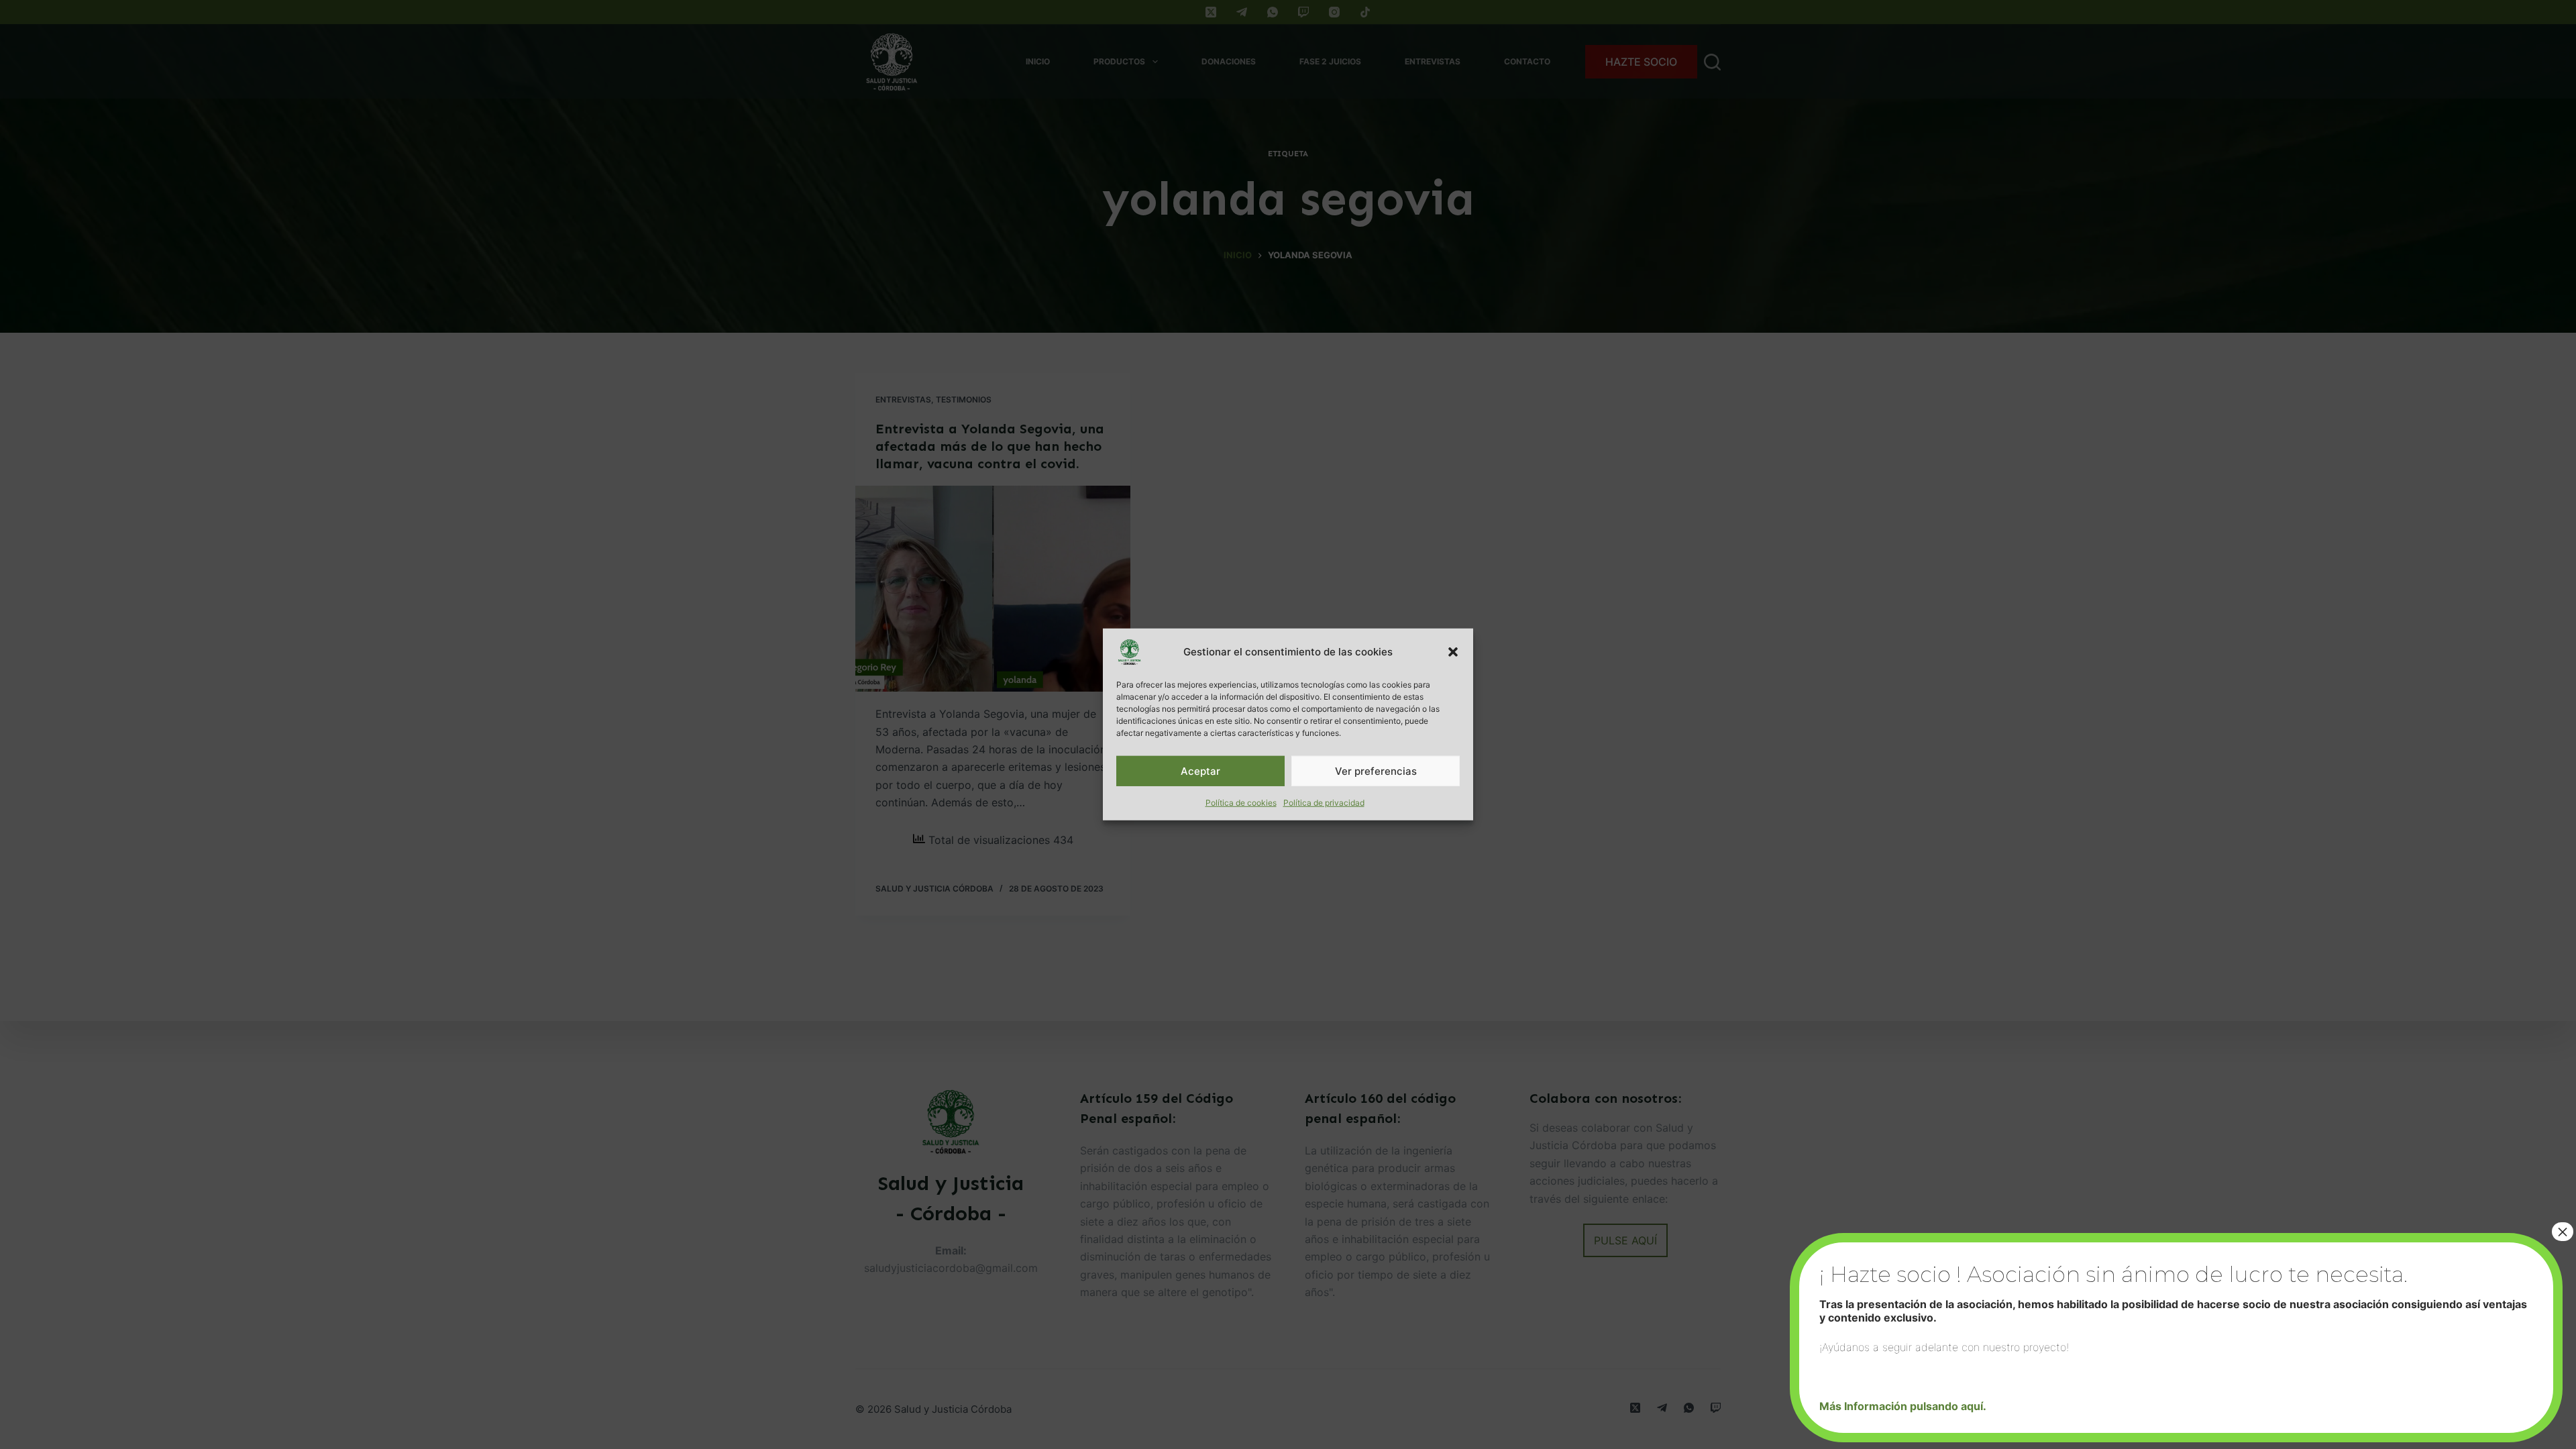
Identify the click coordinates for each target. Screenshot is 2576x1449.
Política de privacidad (1324, 803)
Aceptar (1200, 770)
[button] (1453, 652)
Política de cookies (1241, 803)
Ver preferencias (1376, 770)
